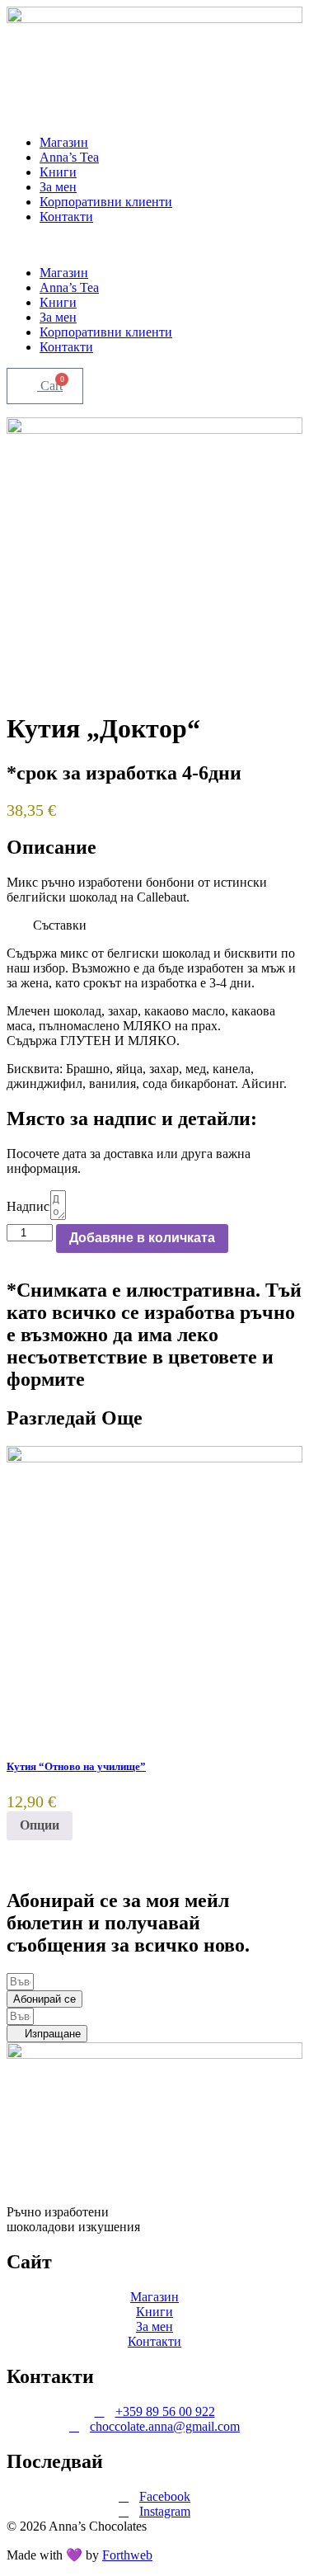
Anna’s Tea (69, 157)
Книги (58, 172)
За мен (58, 187)
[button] (154, 245)
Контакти (66, 217)
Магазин (64, 142)
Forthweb (127, 2555)
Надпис (28, 1206)
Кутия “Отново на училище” (76, 1766)
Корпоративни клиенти (106, 202)
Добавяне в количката (142, 1238)
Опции (40, 1825)
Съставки (60, 925)
